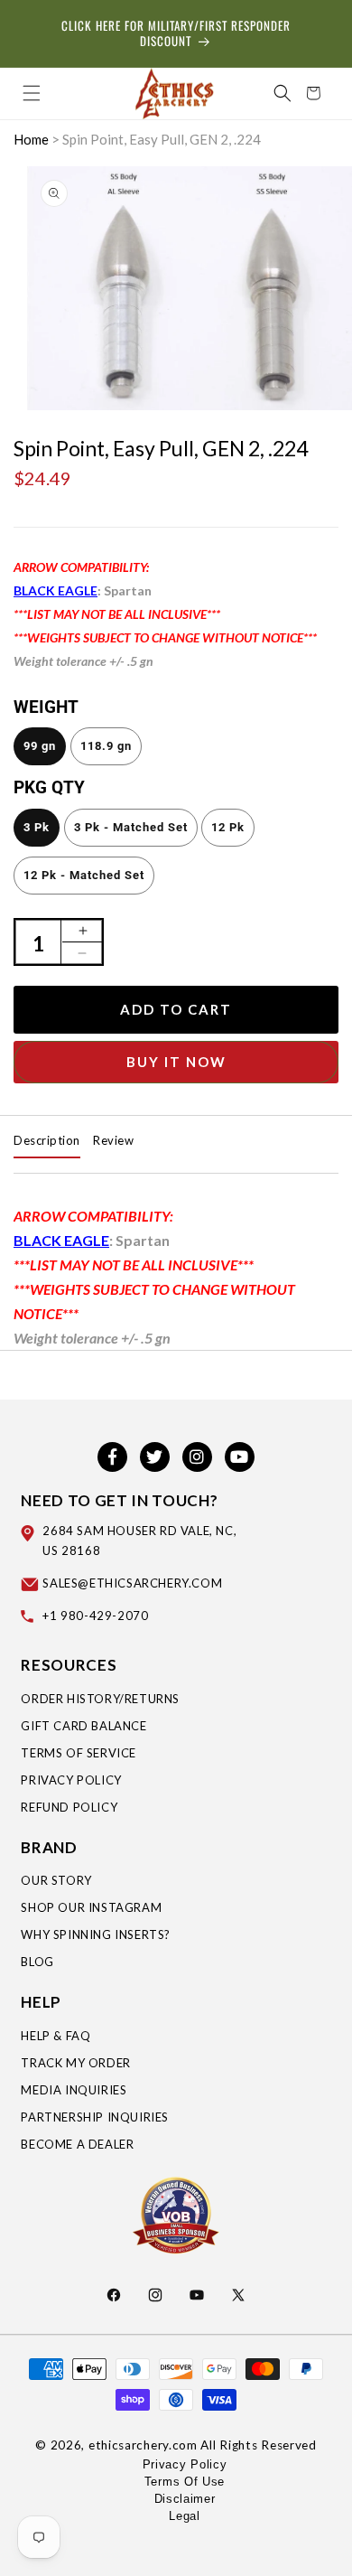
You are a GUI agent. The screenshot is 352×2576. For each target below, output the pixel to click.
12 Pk (228, 827)
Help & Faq (56, 2036)
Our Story (56, 1880)
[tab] (47, 1141)
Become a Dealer (77, 2144)
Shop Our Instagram (91, 1907)
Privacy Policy (71, 1780)
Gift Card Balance (83, 1726)
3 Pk (37, 827)
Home (31, 139)
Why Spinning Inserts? (96, 1934)
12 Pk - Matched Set (84, 875)
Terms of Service (79, 1753)
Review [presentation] (113, 1140)
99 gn (40, 746)
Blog (37, 1962)
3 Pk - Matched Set (131, 827)
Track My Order (75, 2063)
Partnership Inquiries (95, 2117)
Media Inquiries (74, 2090)
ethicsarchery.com (143, 2445)
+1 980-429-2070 (95, 1616)
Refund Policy (69, 1807)
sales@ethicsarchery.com (132, 1583)
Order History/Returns (100, 1699)
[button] (32, 93)
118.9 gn (106, 746)
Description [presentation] (47, 1140)
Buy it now (176, 1062)
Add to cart (176, 1009)
